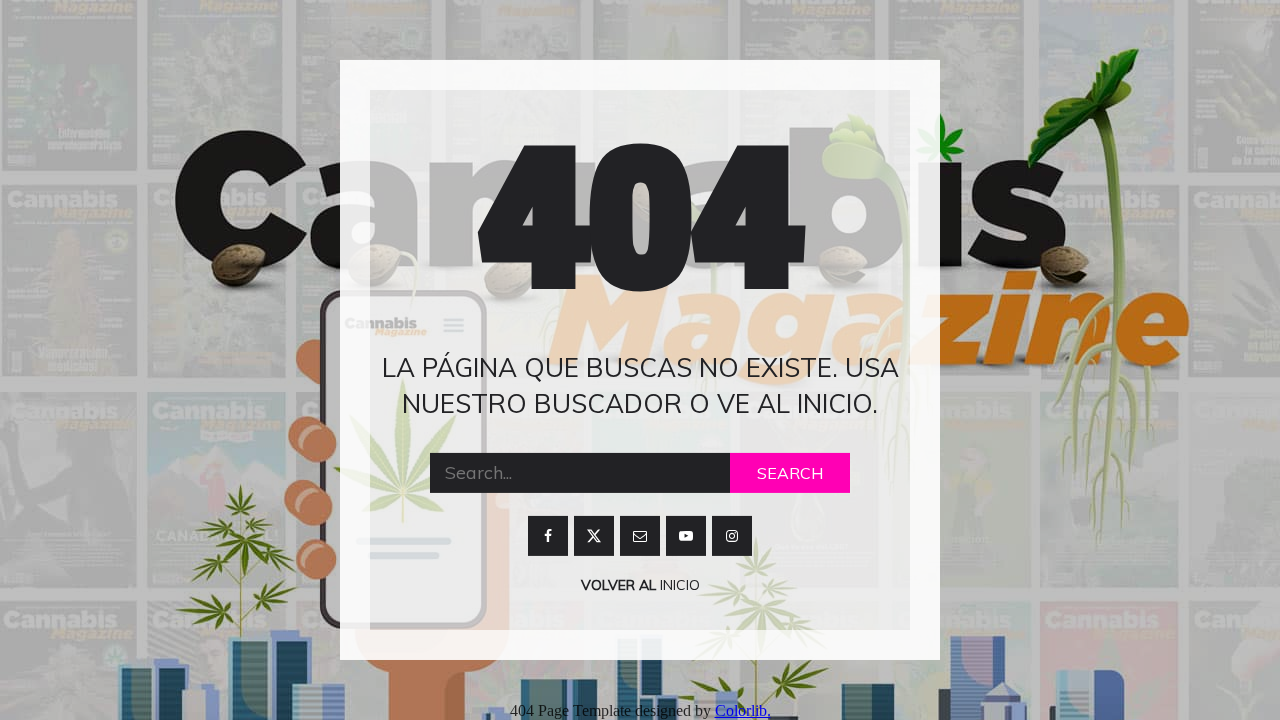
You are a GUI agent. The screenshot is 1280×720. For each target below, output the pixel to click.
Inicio (678, 585)
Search (790, 473)
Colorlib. (743, 710)
